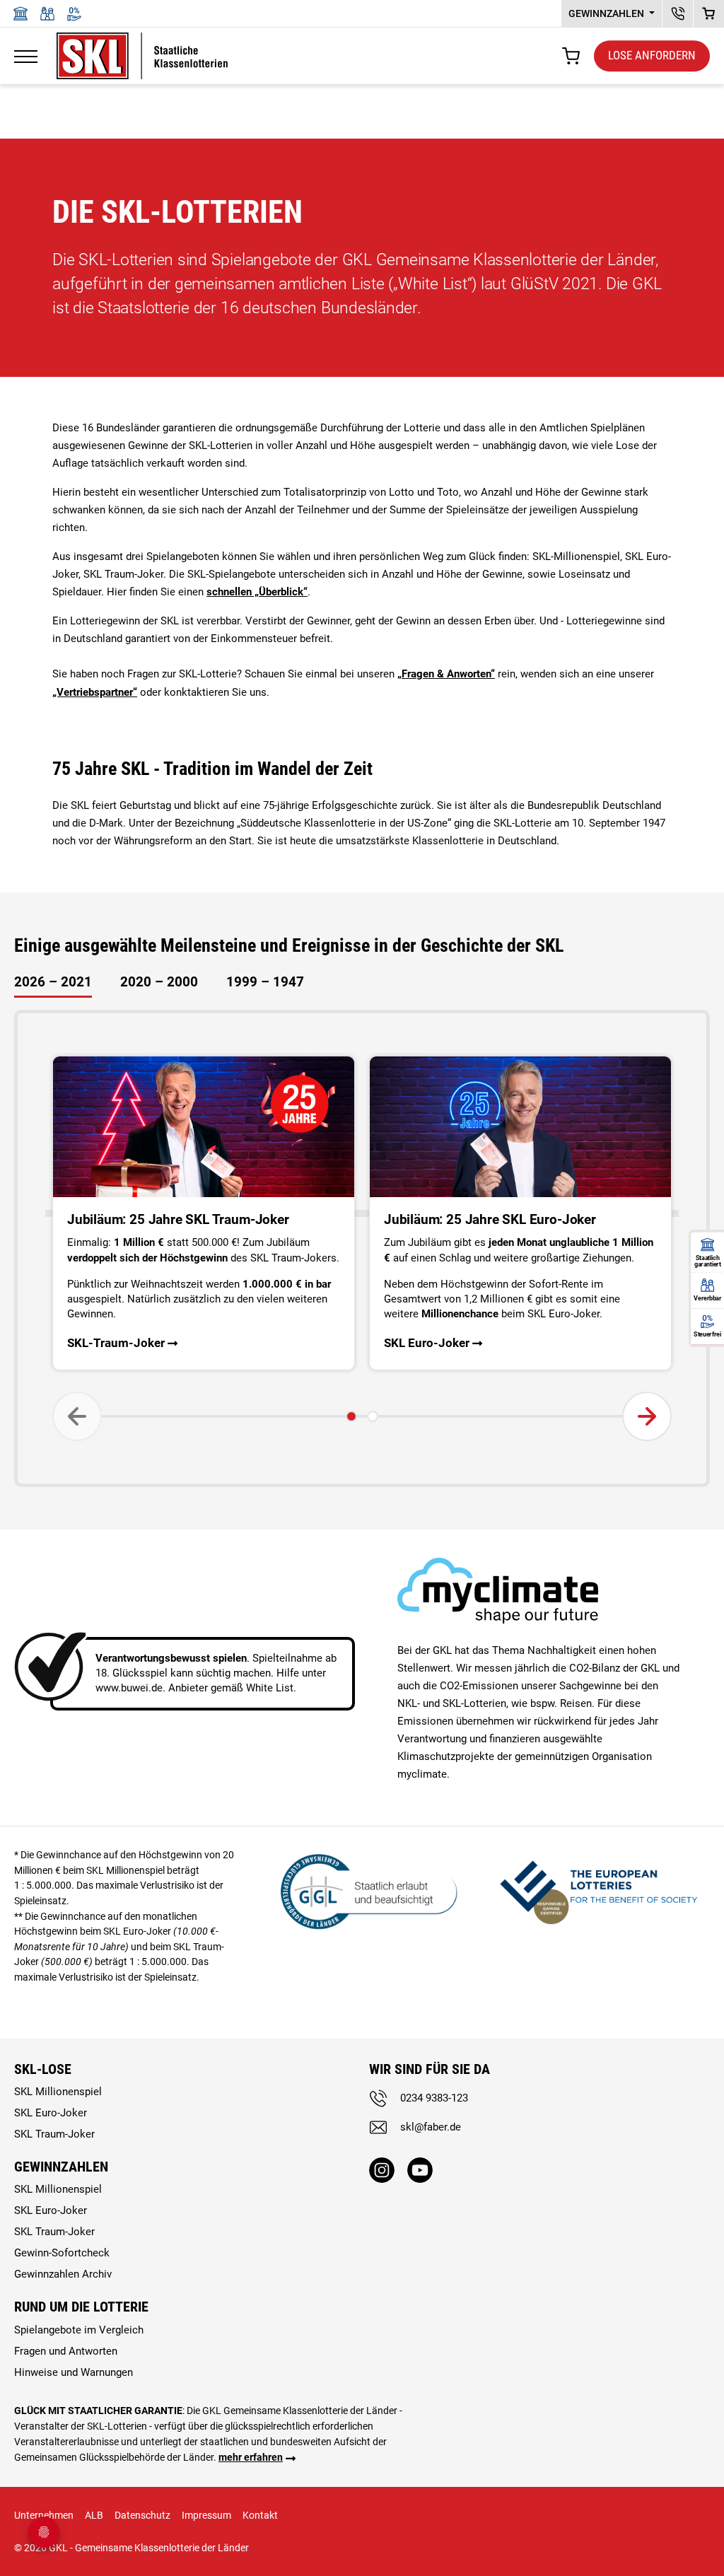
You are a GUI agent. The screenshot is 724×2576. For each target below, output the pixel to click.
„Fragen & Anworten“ (446, 674)
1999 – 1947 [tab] (265, 982)
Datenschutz (142, 2515)
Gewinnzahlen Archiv (63, 2274)
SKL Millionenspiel (58, 2092)
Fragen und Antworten (66, 2351)
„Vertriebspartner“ (95, 692)
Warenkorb (709, 13)
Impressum (206, 2515)
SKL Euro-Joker (427, 1343)
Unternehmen (44, 2515)
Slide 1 (351, 1416)
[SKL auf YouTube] (420, 2170)
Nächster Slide (649, 1416)
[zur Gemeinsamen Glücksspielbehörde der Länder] (362, 1890)
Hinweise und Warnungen (74, 2372)
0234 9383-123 (434, 2098)
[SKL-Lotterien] (142, 41)
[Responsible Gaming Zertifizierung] (599, 1890)
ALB (94, 2515)
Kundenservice (678, 13)
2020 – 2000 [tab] (159, 982)
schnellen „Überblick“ (257, 592)
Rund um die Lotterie (81, 2307)
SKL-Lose (43, 2069)
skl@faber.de (431, 2127)
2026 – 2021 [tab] (53, 982)
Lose (652, 55)
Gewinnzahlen (607, 13)
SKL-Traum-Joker (116, 1343)
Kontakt (260, 2515)
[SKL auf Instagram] (382, 2170)
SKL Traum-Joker (54, 2134)
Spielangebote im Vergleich (79, 2330)
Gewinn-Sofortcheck (62, 2253)
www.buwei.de (129, 1688)
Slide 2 (373, 1416)
